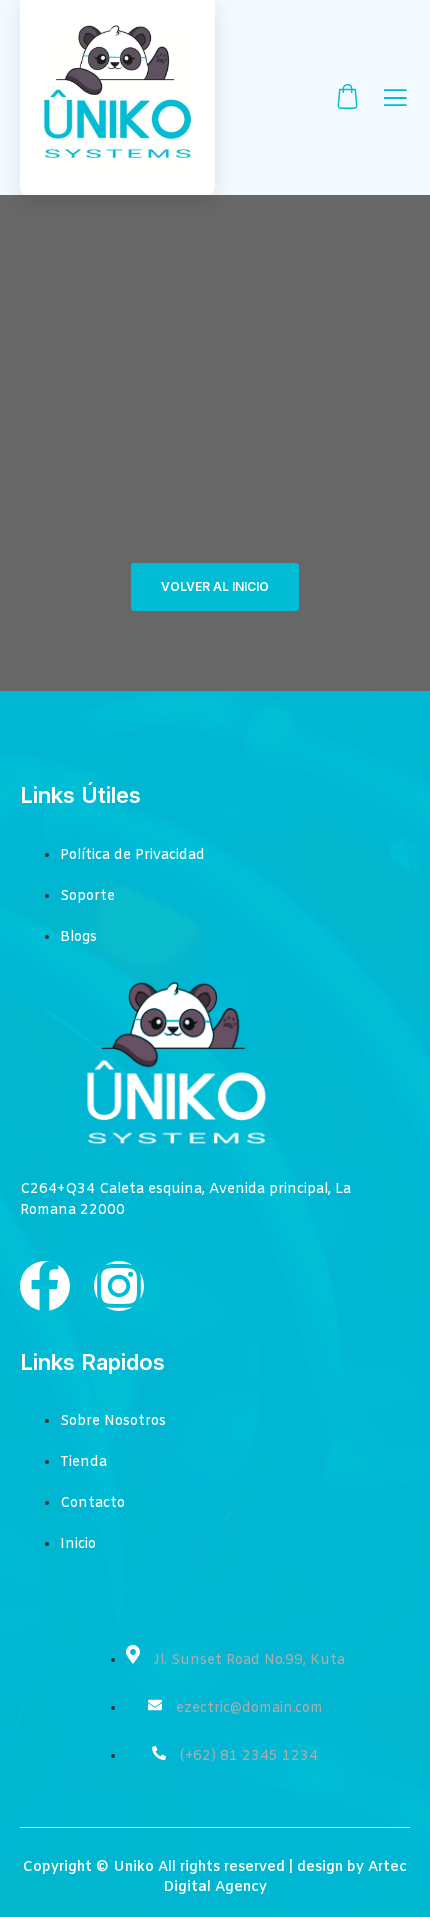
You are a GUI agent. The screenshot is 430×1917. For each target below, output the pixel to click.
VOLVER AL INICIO (215, 586)
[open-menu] (395, 99)
